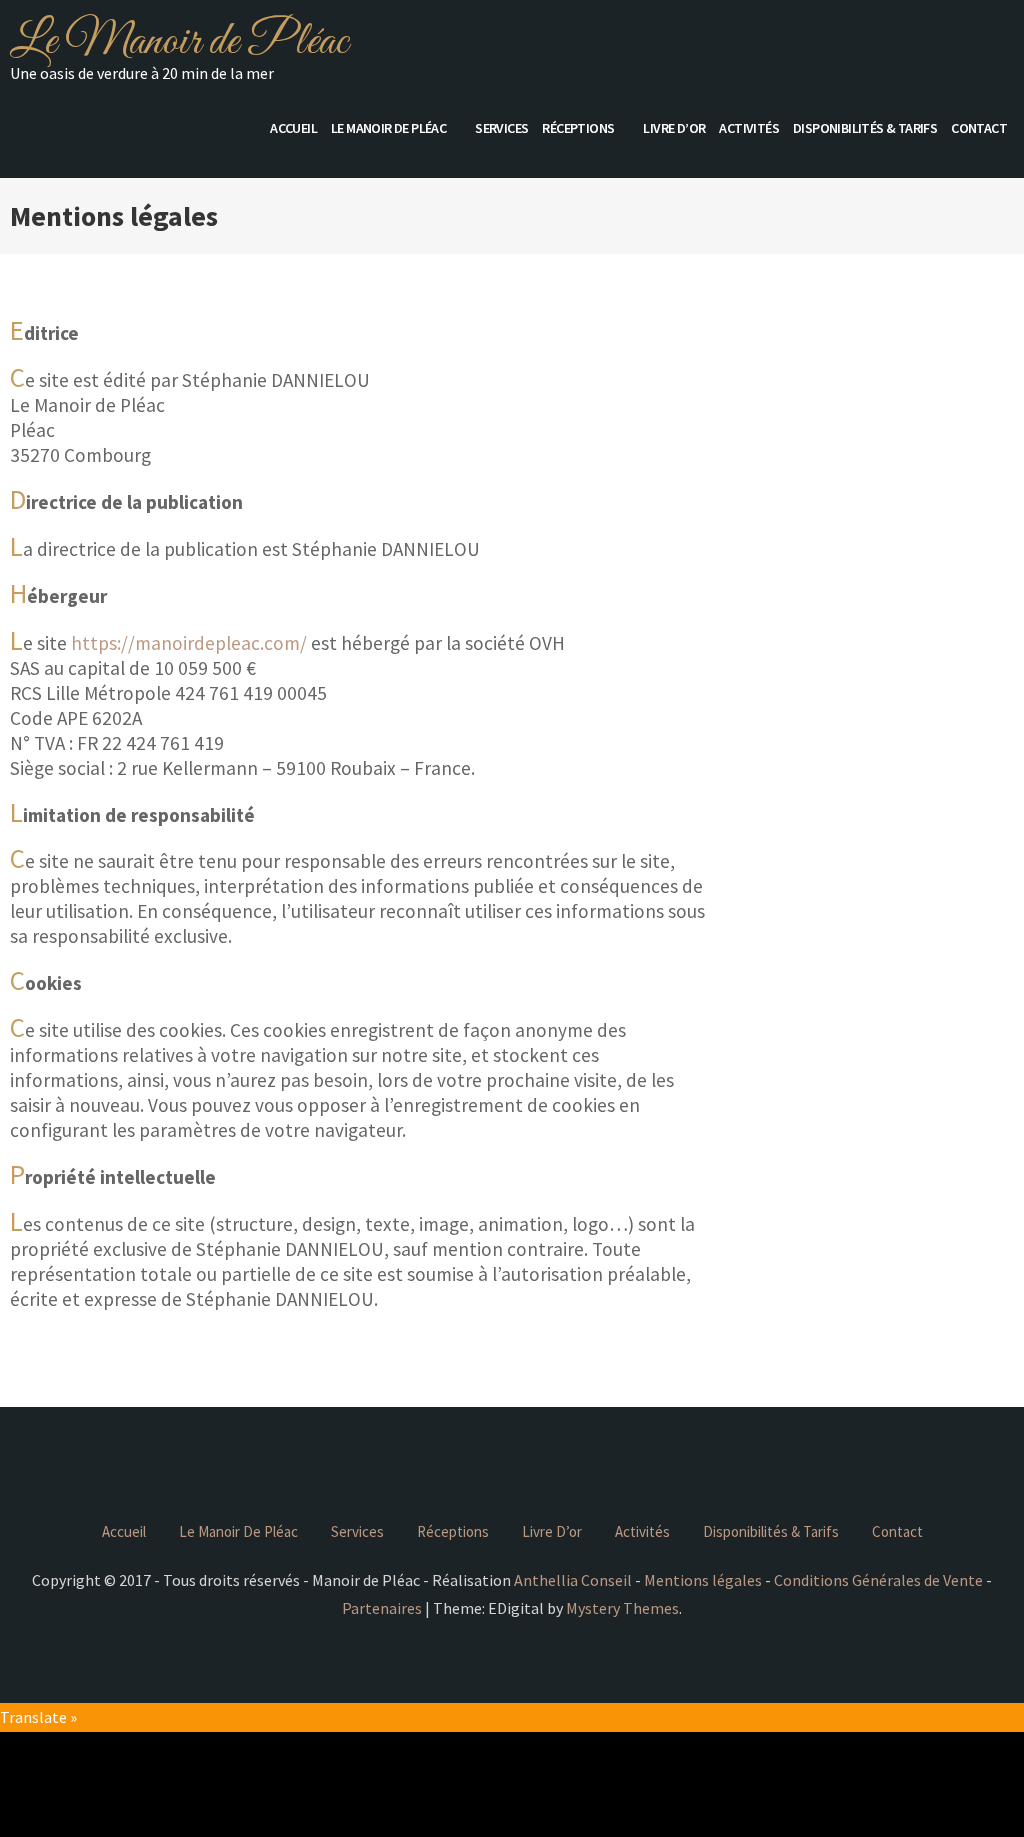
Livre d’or (674, 128)
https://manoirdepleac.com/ (189, 643)
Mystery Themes (622, 1608)
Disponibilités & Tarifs (865, 128)
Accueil (293, 128)
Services (501, 128)
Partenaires (382, 1608)
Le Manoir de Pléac (179, 42)
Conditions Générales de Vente (878, 1580)
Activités (749, 128)
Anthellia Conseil (573, 1580)
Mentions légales (703, 1580)
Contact (979, 128)
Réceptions (578, 128)
